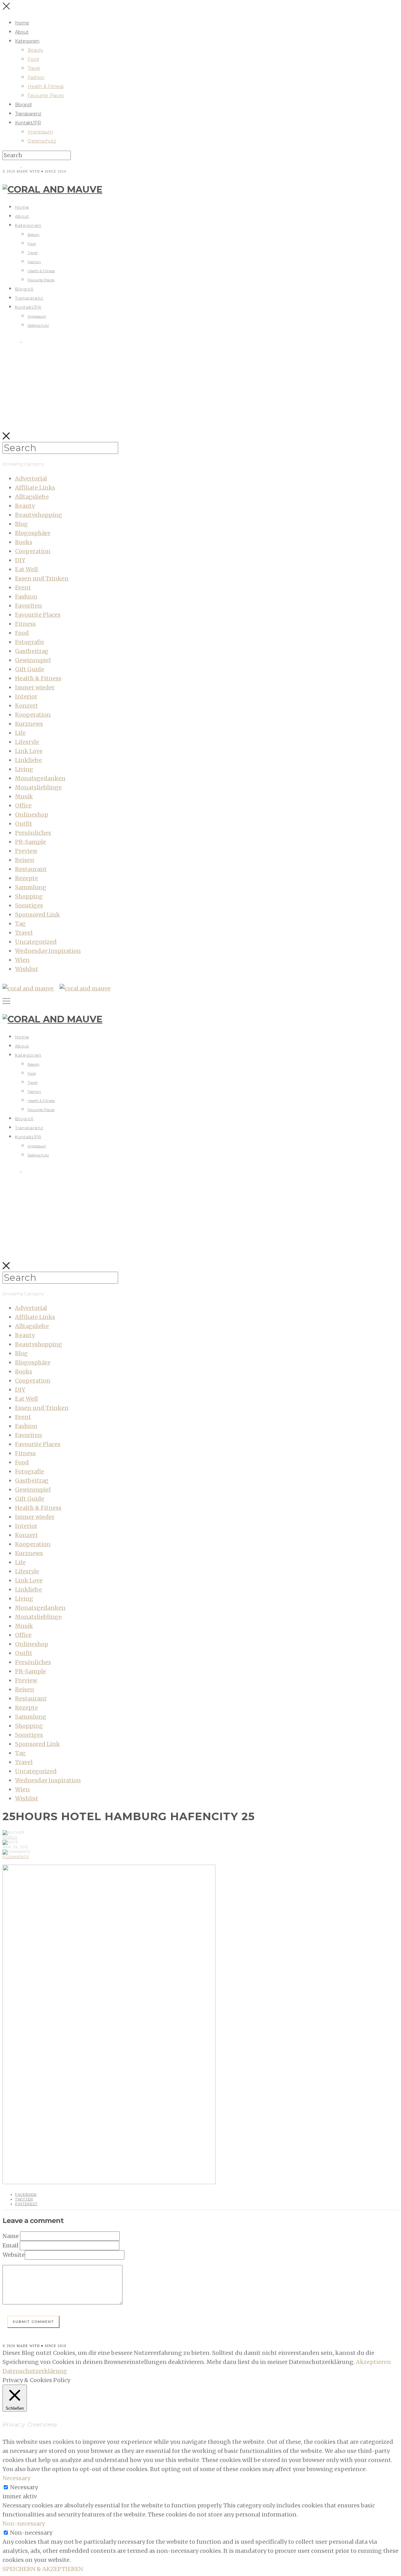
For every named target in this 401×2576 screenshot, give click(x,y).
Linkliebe (29, 760)
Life (20, 733)
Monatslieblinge (38, 787)
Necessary (24, 2487)
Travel (34, 68)
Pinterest (26, 2204)
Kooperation (33, 715)
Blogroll (23, 105)
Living (24, 769)
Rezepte (26, 878)
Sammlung (31, 887)
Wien (22, 960)
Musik (24, 796)
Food (33, 59)
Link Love (29, 751)
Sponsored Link (37, 914)
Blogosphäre (33, 533)
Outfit (24, 824)
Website (14, 2255)
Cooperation (33, 551)
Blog (21, 524)
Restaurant (31, 869)
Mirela (10, 1837)
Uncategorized (36, 942)
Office (23, 805)
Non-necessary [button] (24, 2524)
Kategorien (27, 41)
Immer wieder (35, 687)
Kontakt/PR (28, 123)
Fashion (36, 77)
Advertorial (31, 478)
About (22, 32)
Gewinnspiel (33, 660)
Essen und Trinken (42, 578)
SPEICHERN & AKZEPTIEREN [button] (43, 2569)
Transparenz (28, 114)
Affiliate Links (35, 488)
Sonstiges (29, 905)
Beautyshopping (39, 515)
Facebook (26, 2194)
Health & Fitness (46, 86)
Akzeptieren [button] (373, 2362)
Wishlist (27, 969)
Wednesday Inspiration (48, 951)
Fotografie (30, 642)
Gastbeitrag (32, 651)
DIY (20, 560)
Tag (20, 924)
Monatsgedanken (40, 778)
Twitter (24, 2199)
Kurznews (29, 724)
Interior (26, 696)
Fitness (25, 624)
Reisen (25, 860)
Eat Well (26, 569)
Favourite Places (46, 96)
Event (23, 587)
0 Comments (16, 1857)
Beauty (35, 50)
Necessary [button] (16, 2478)
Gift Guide (30, 669)
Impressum (40, 132)
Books (24, 542)
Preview (26, 851)
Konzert (26, 706)
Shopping (29, 896)
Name (11, 2236)
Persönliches (33, 833)
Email (10, 2245)
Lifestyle (27, 742)
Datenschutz (42, 141)
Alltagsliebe (32, 497)
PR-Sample (31, 842)
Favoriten (29, 606)
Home (22, 23)
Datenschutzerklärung (35, 2371)
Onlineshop (32, 815)
